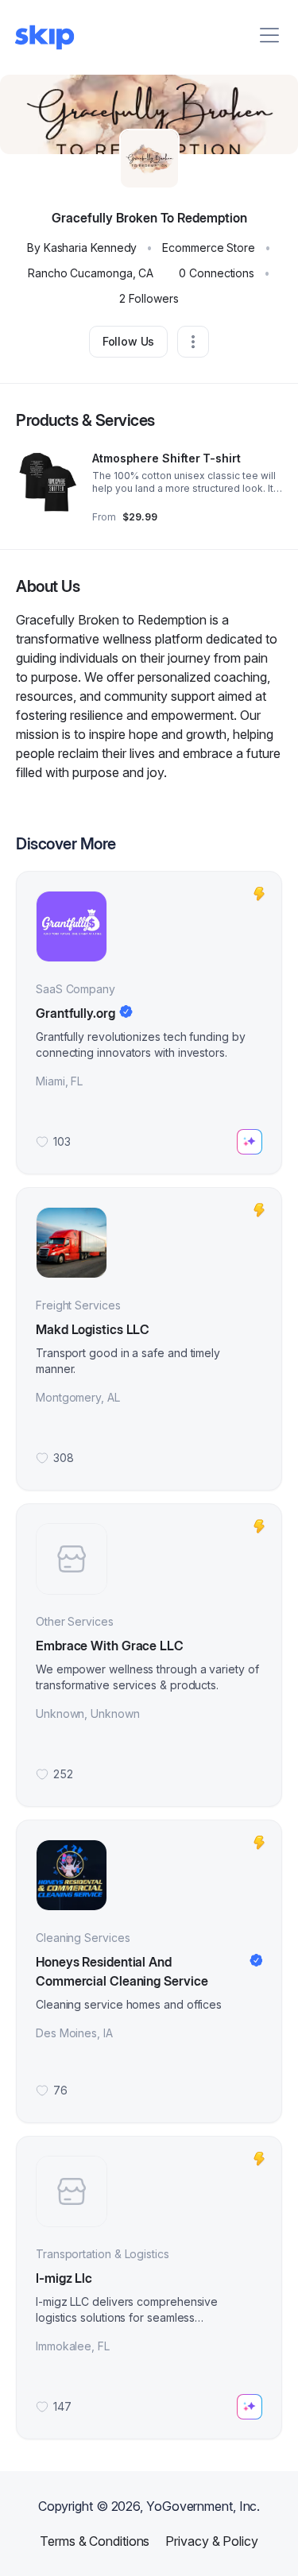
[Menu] (269, 35)
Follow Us (129, 341)
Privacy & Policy (211, 2541)
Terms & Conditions (95, 2541)
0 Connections (217, 273)
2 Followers (149, 298)
